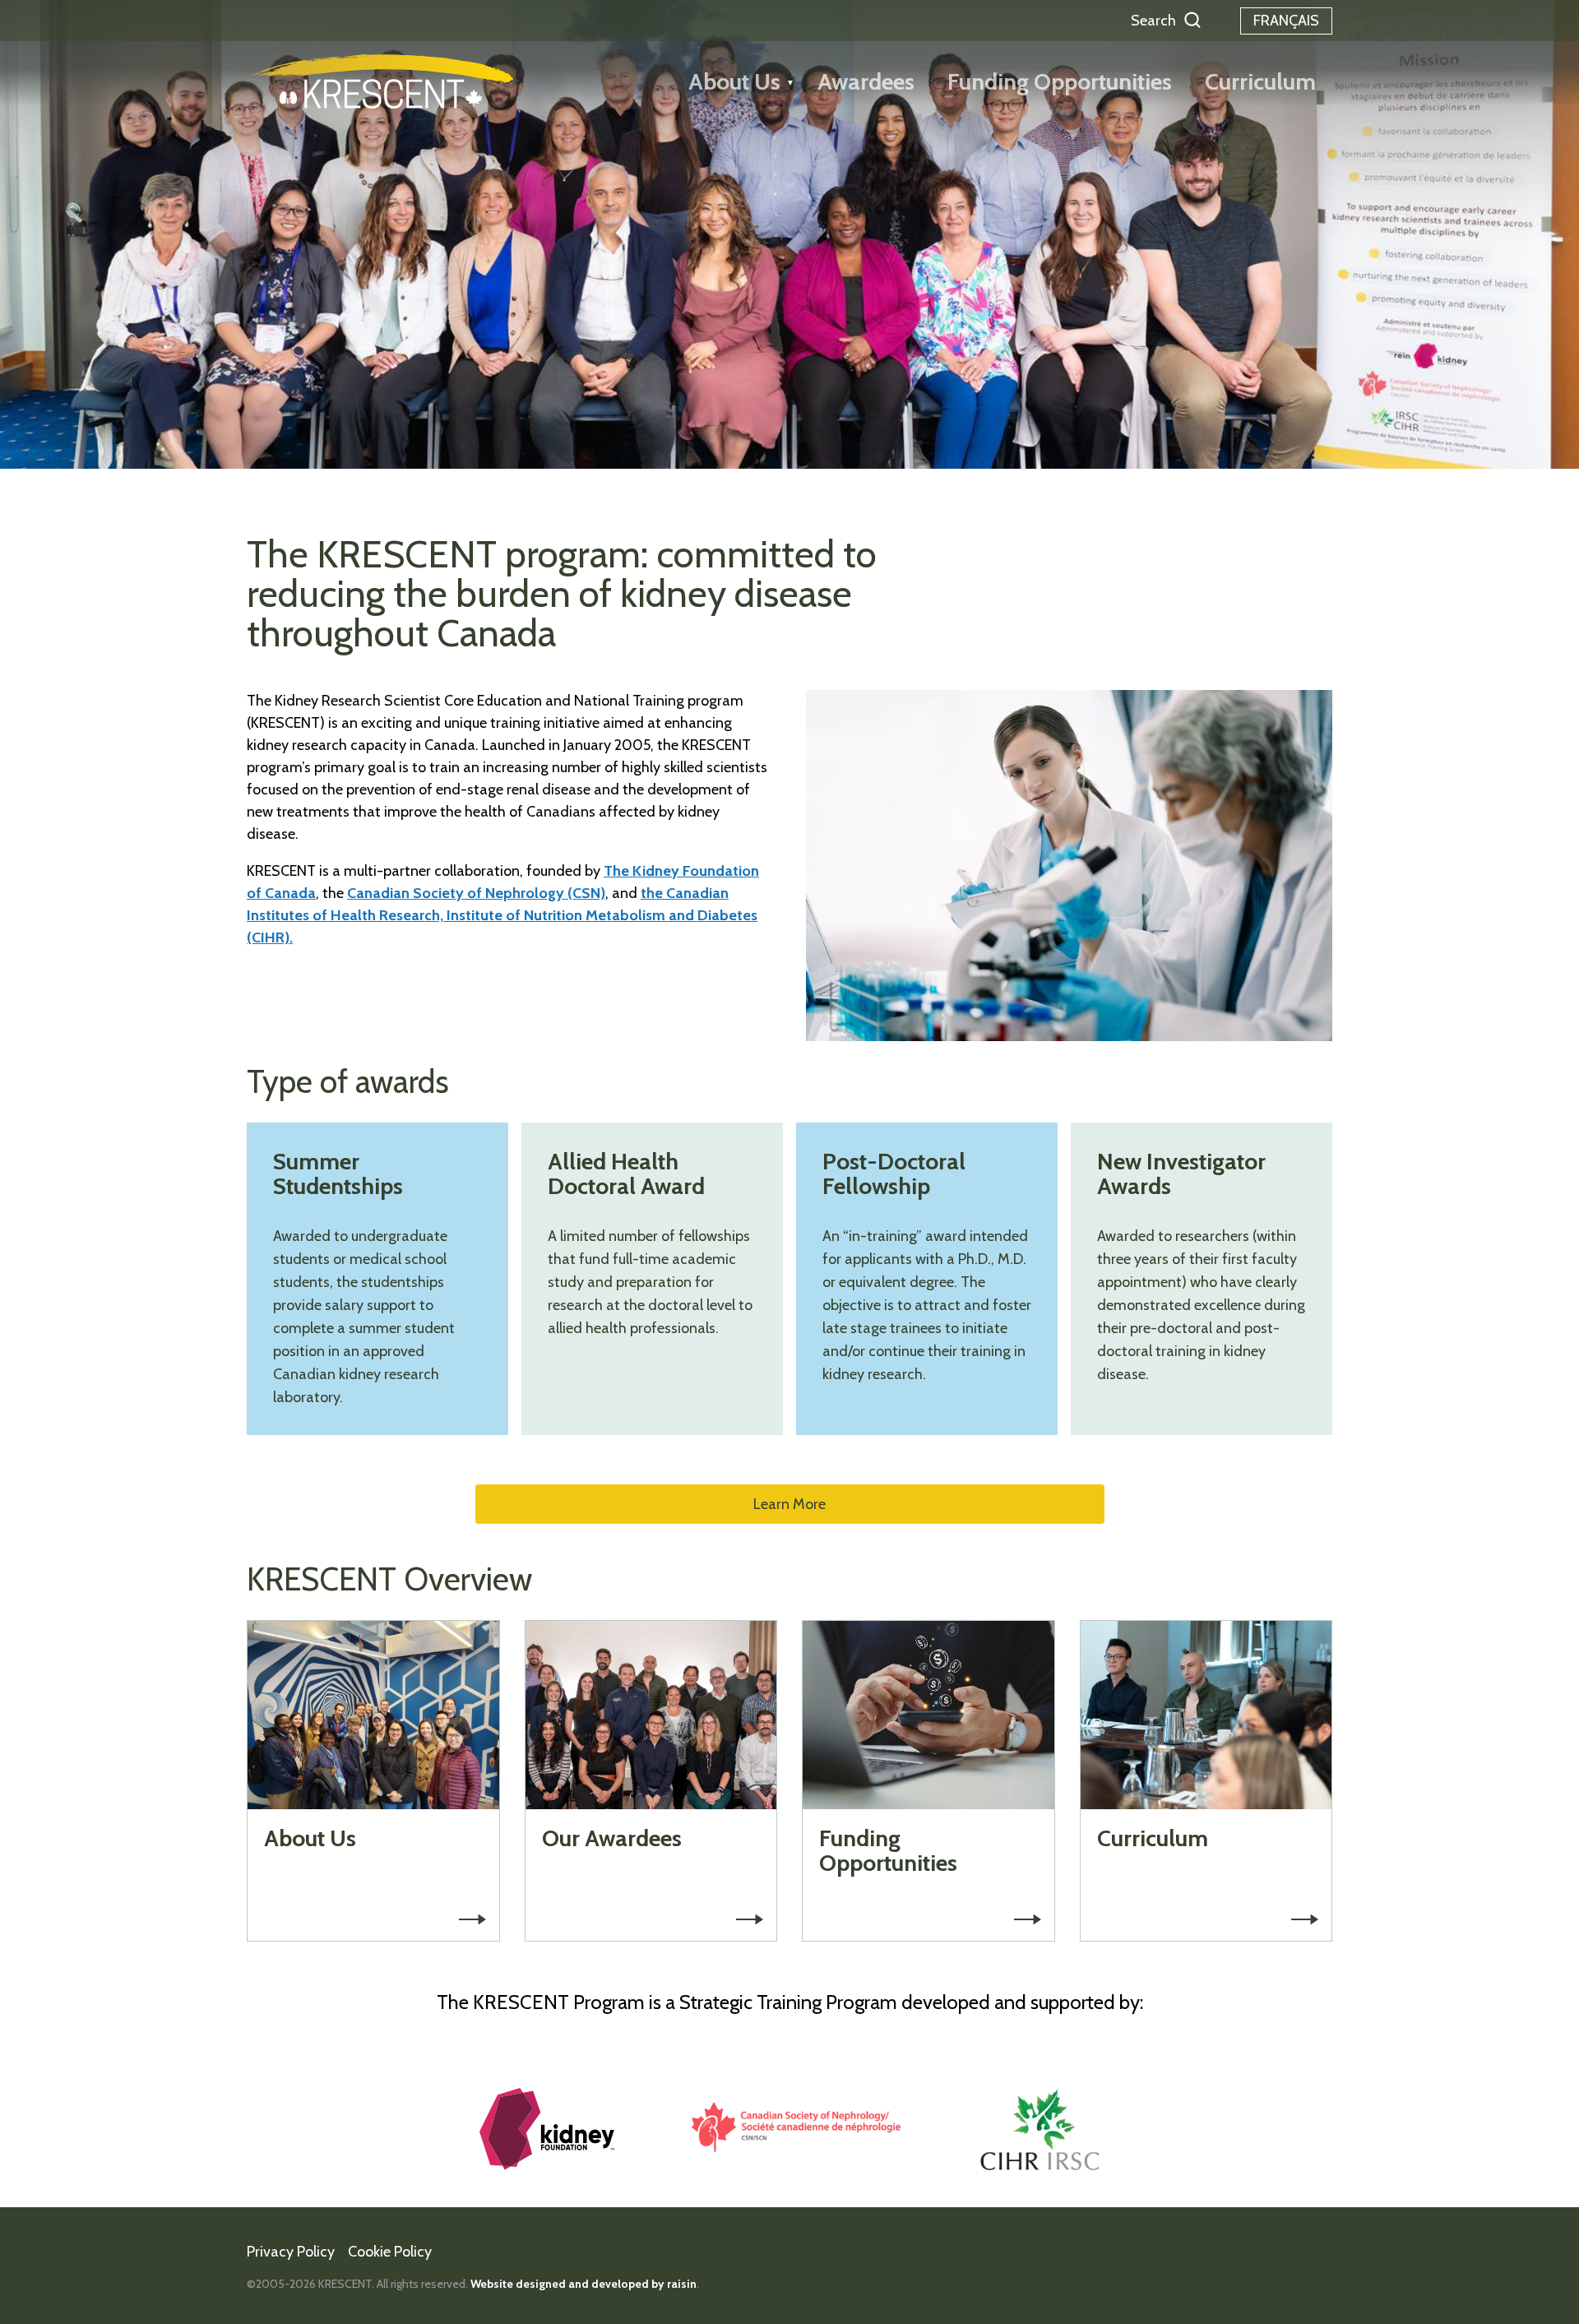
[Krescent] (380, 81)
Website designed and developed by (583, 2284)
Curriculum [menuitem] (1260, 81)
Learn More (789, 1504)
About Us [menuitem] (734, 81)
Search (1153, 21)
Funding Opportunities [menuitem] (1060, 81)
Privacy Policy (291, 2252)
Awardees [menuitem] (866, 81)
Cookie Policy (390, 2252)
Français (1286, 21)
